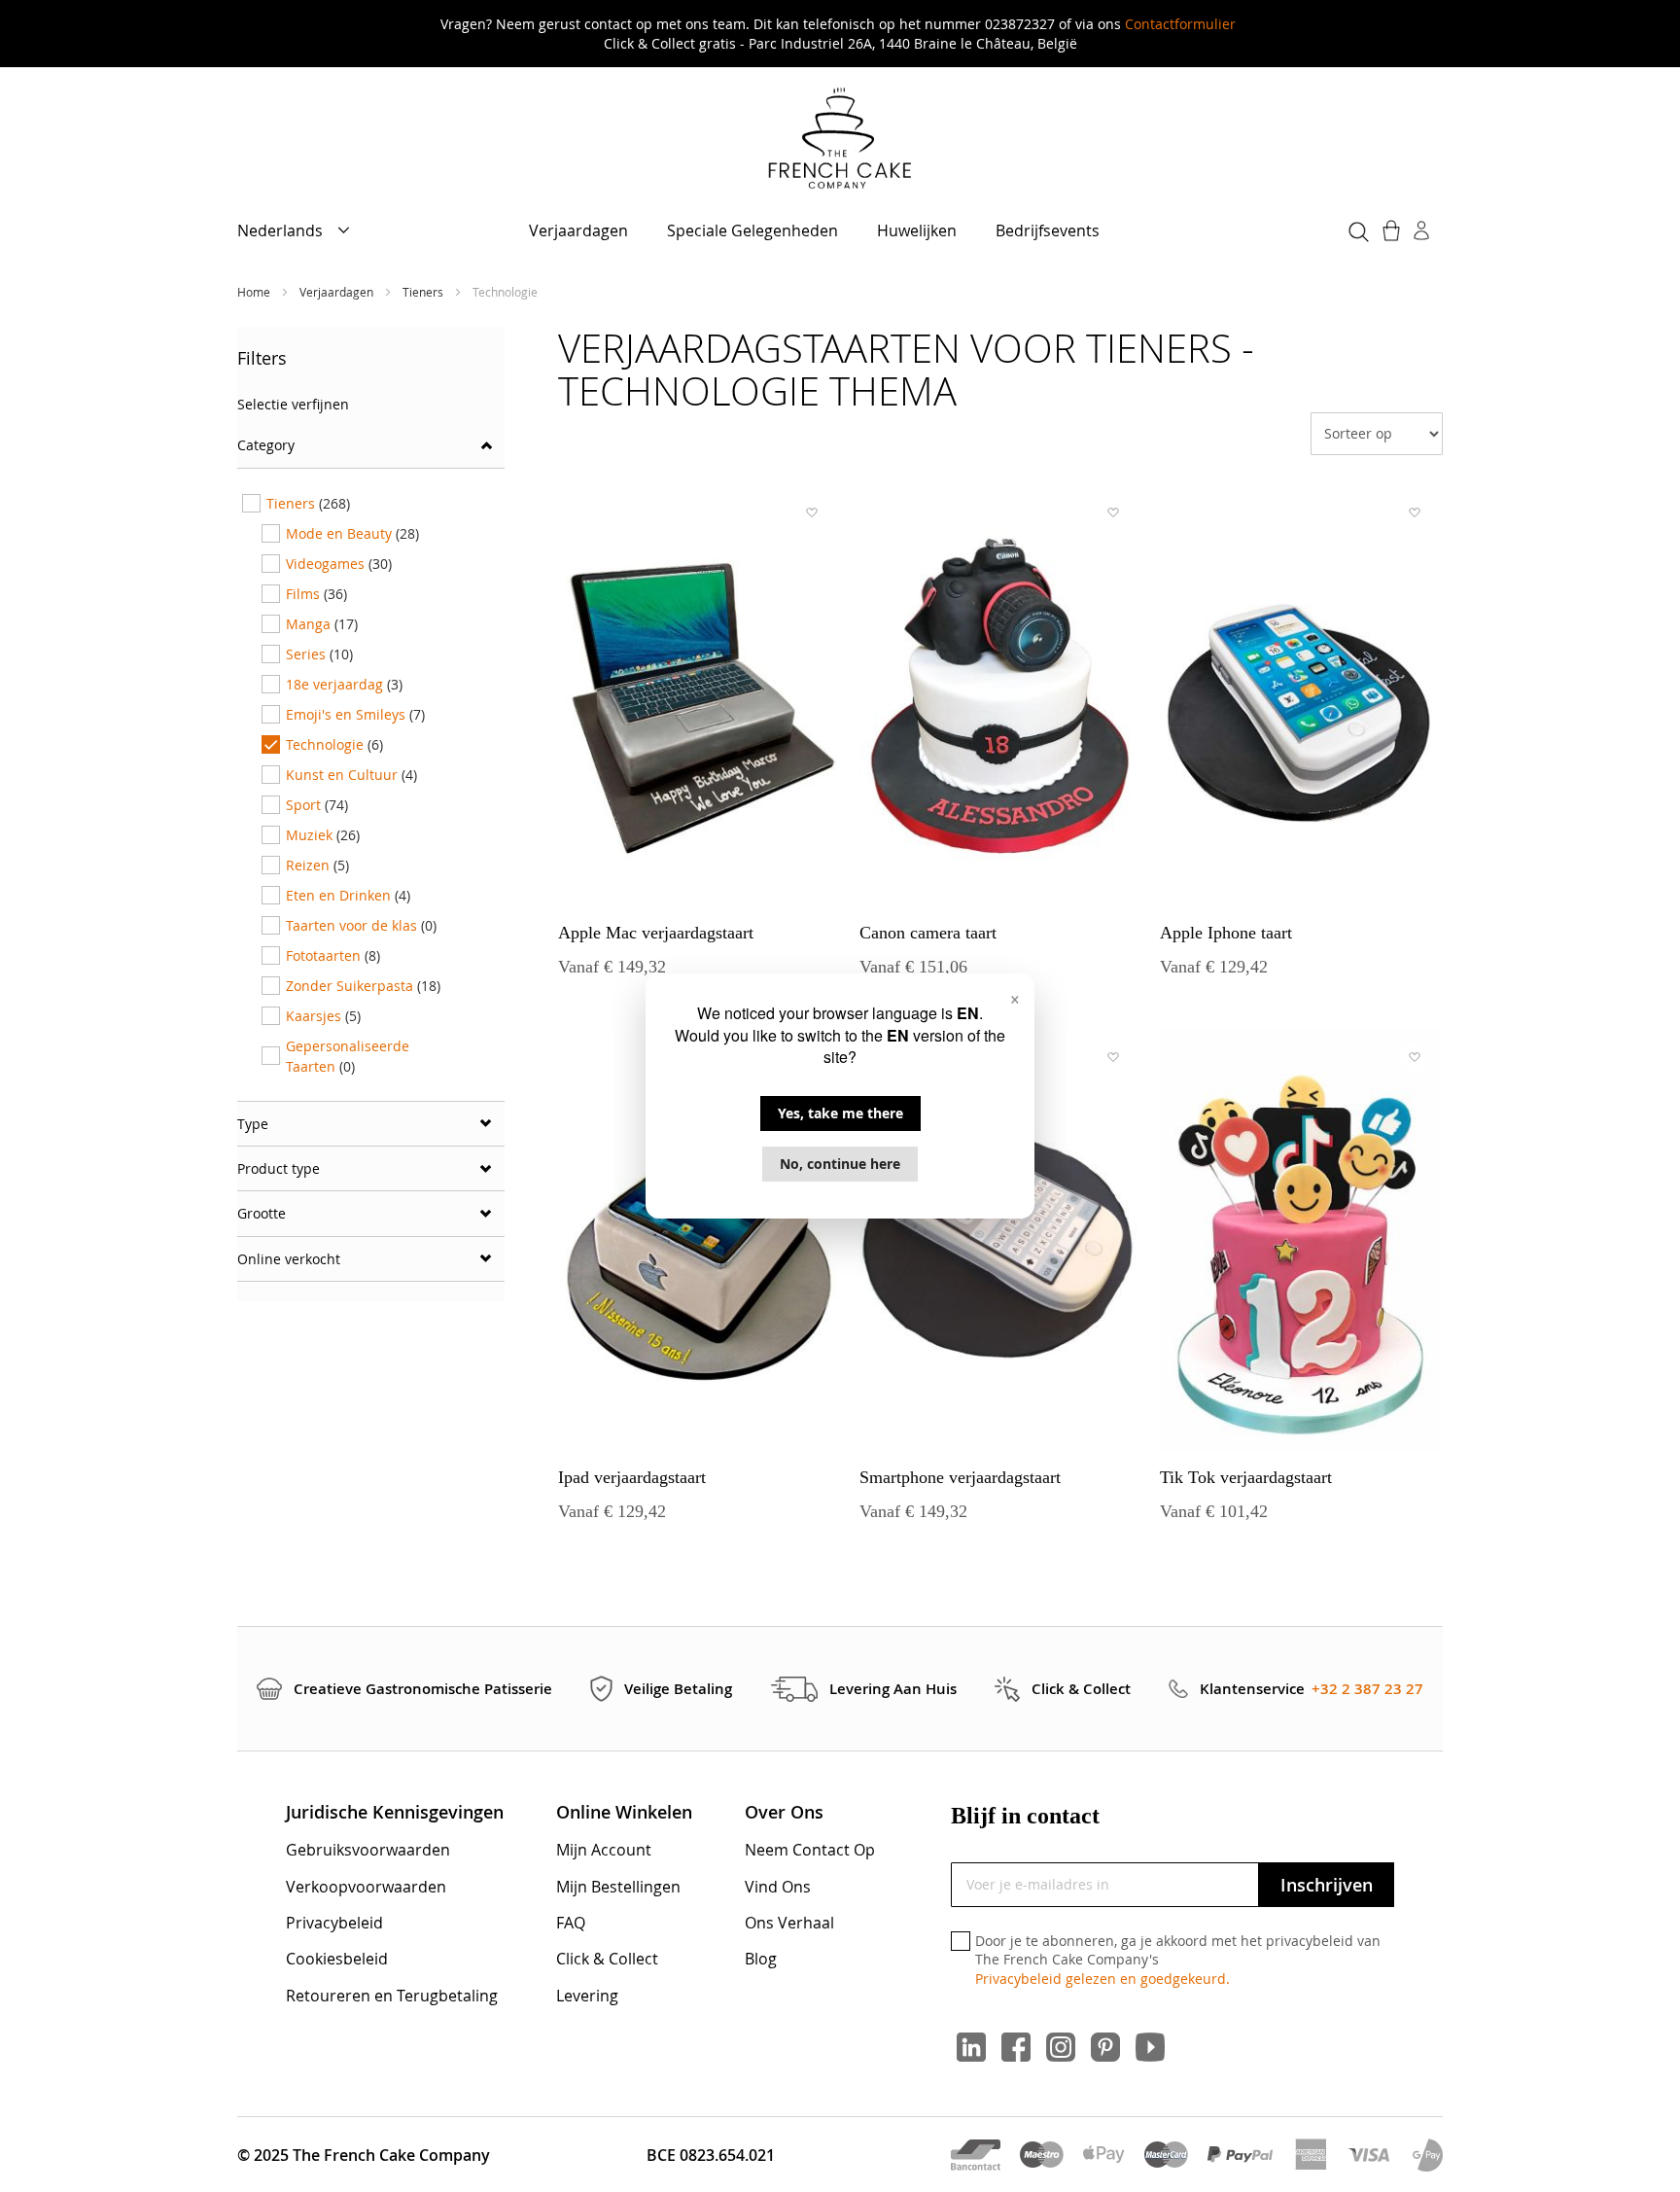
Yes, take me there (840, 1113)
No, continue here (840, 1164)
